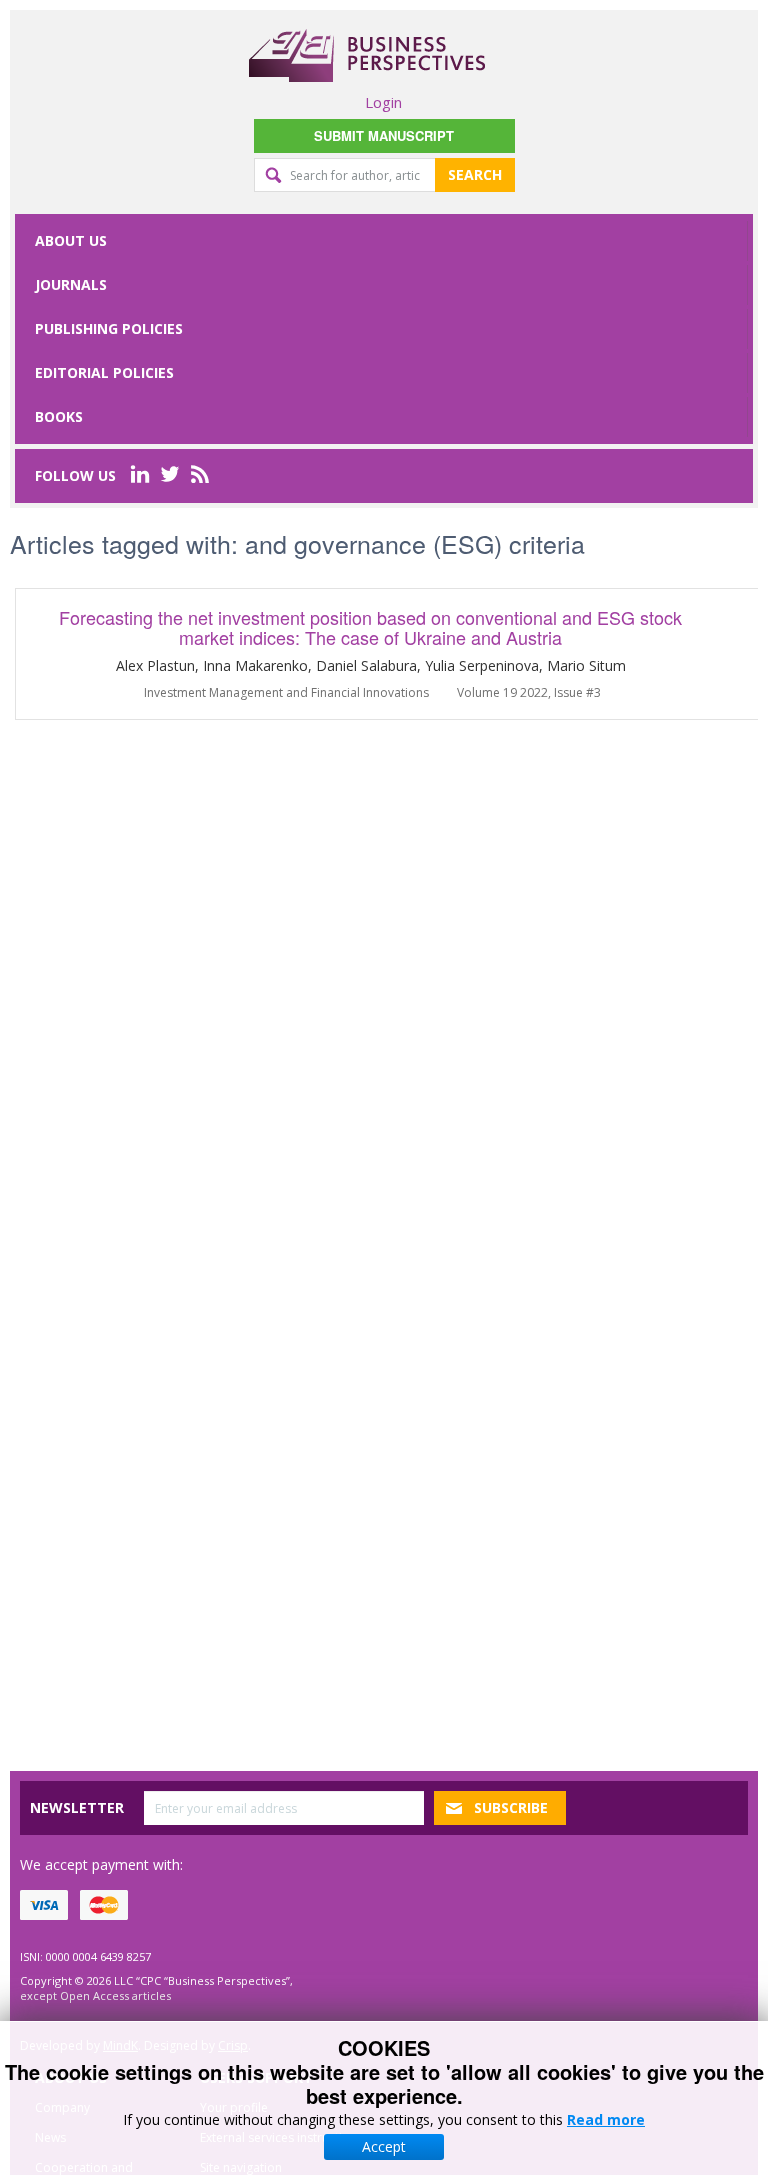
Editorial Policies (104, 372)
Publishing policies (109, 328)
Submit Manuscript (384, 135)
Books (59, 416)
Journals (71, 284)
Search (475, 174)
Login (383, 102)
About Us (71, 240)
